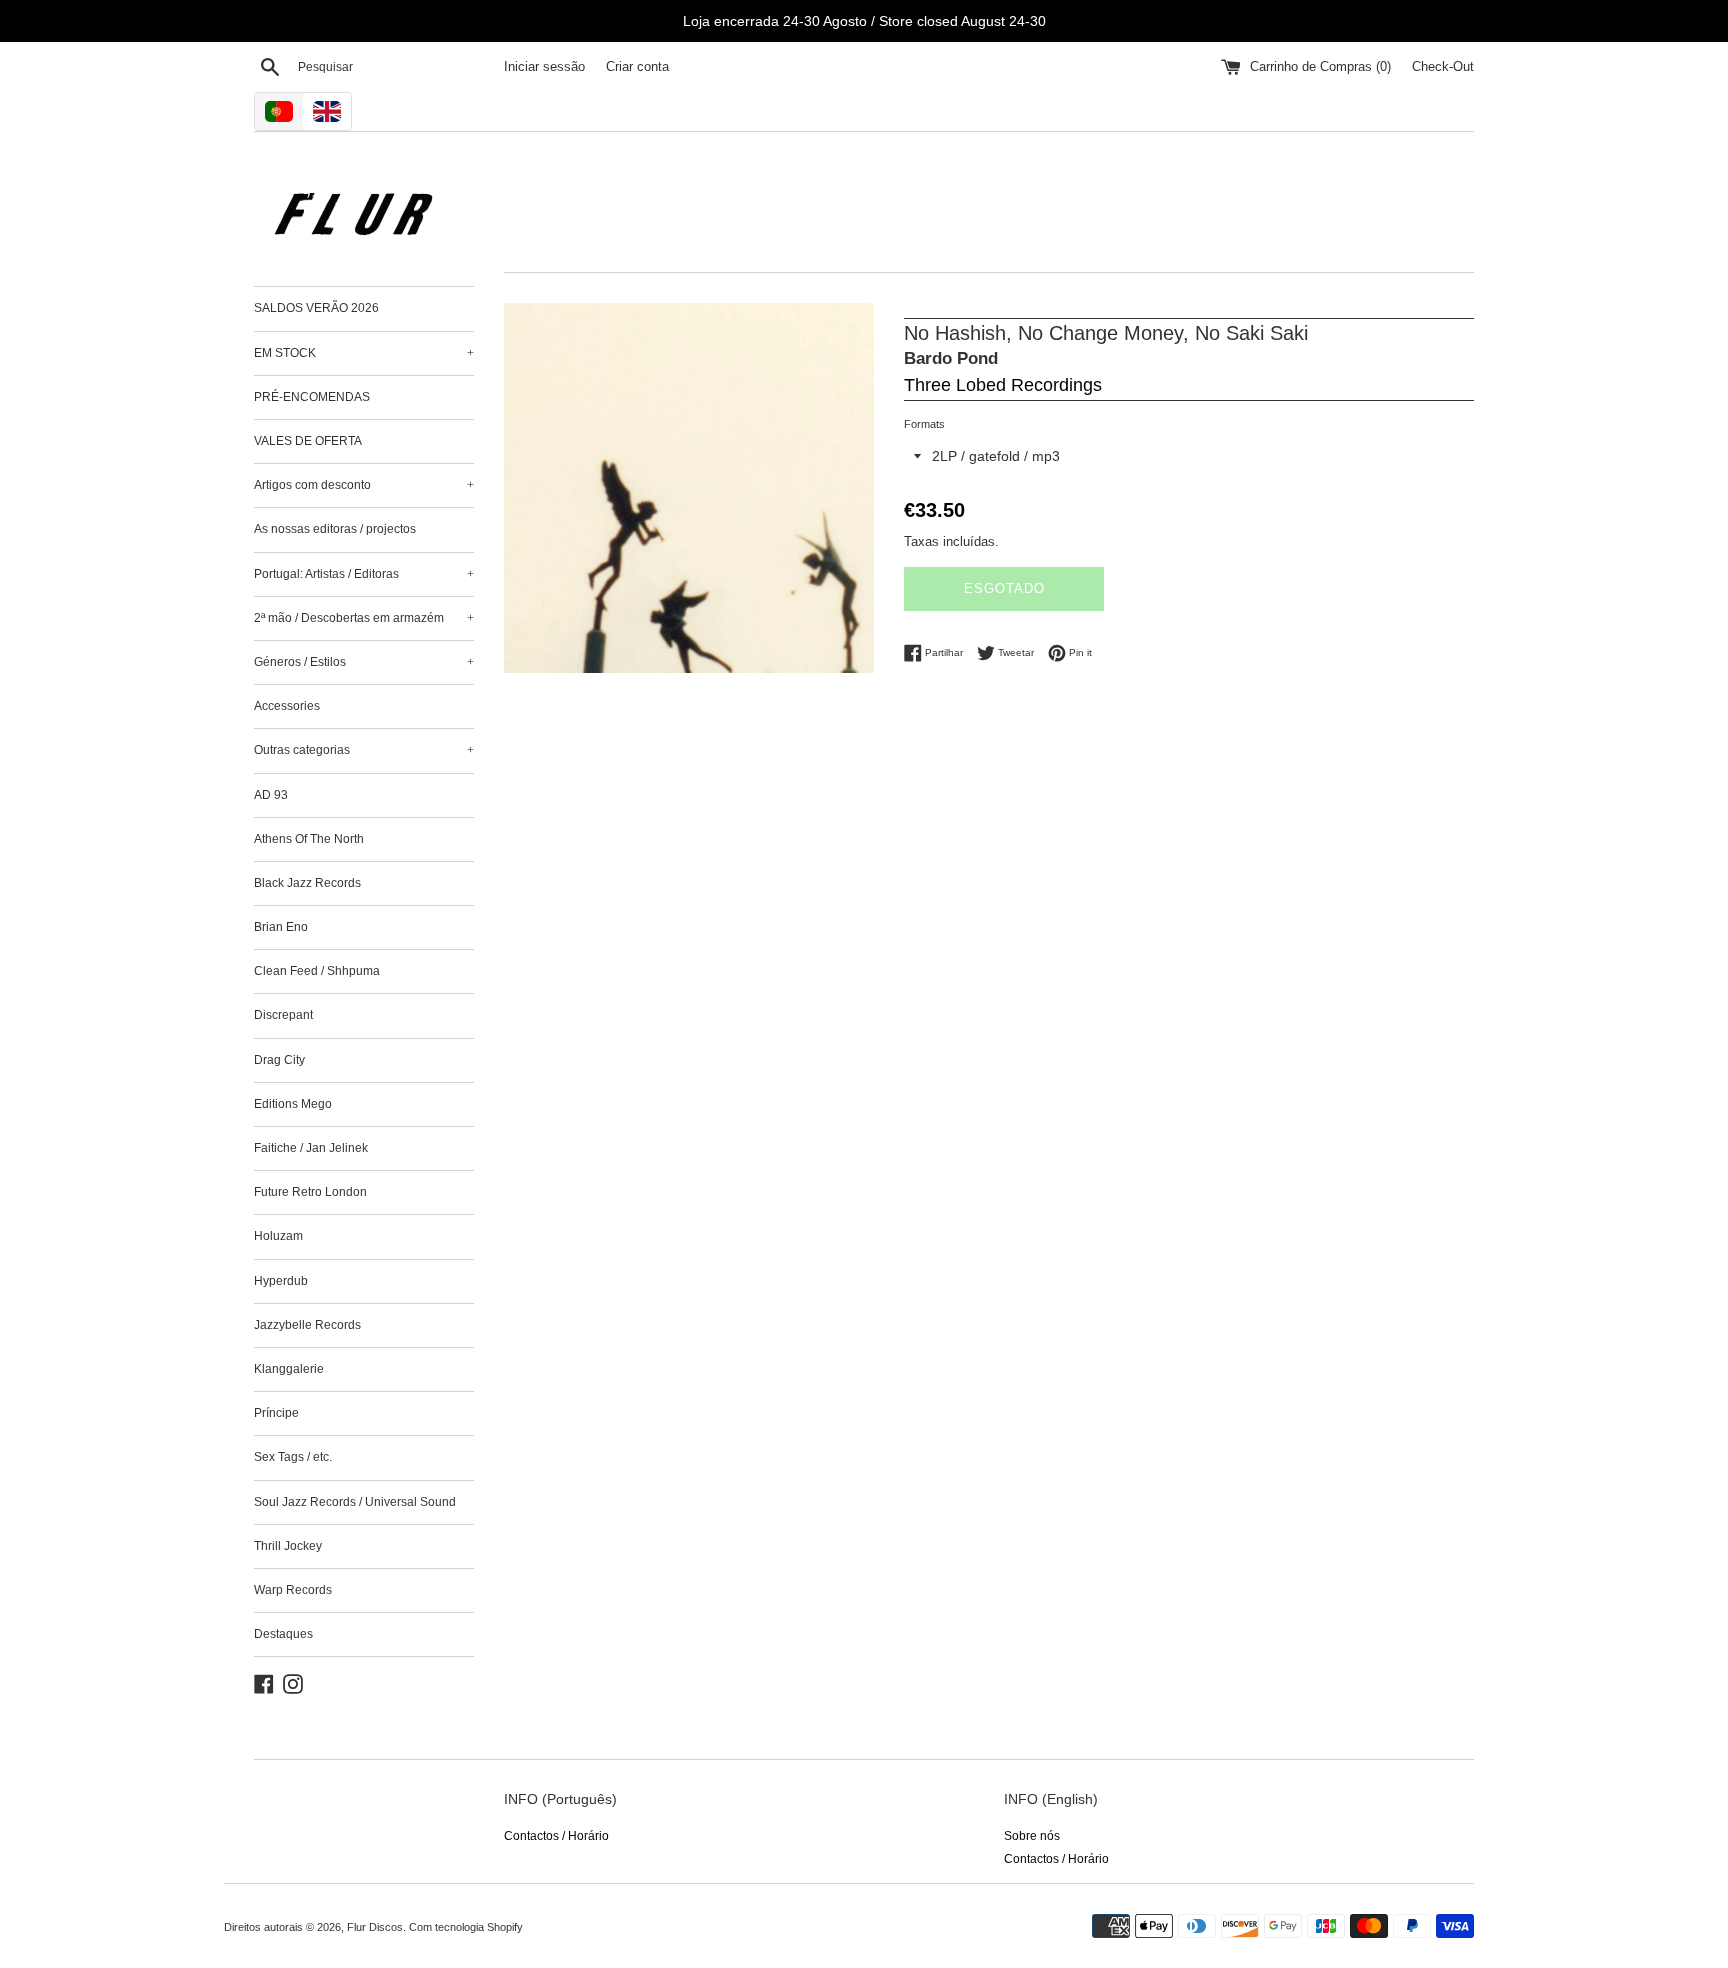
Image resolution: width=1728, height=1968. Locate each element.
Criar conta (637, 67)
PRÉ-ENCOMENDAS (312, 397)
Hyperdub (281, 1281)
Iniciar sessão (544, 67)
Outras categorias (364, 750)
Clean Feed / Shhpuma (317, 971)
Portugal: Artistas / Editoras (364, 574)
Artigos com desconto (364, 485)
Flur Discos (375, 1927)
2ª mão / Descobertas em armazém (364, 618)
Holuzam (278, 1236)
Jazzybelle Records (307, 1325)
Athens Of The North (309, 839)
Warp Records (293, 1590)
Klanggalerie (289, 1369)
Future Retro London (310, 1192)
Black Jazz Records (307, 883)
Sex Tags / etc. (293, 1457)
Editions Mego (293, 1104)
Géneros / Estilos (364, 662)
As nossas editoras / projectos (335, 529)
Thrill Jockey (288, 1546)
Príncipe (276, 1413)
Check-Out (1443, 67)
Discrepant (283, 1015)
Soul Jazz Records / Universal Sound (355, 1502)
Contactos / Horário (556, 1836)
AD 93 (271, 795)
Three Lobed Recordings (1003, 385)
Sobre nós (1032, 1836)
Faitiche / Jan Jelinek (311, 1148)
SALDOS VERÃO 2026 (316, 308)
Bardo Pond (951, 358)
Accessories (287, 706)
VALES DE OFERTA (308, 441)
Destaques (283, 1634)
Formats (924, 424)
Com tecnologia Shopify (466, 1927)
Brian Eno (281, 927)
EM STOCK (364, 353)
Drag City (279, 1060)
